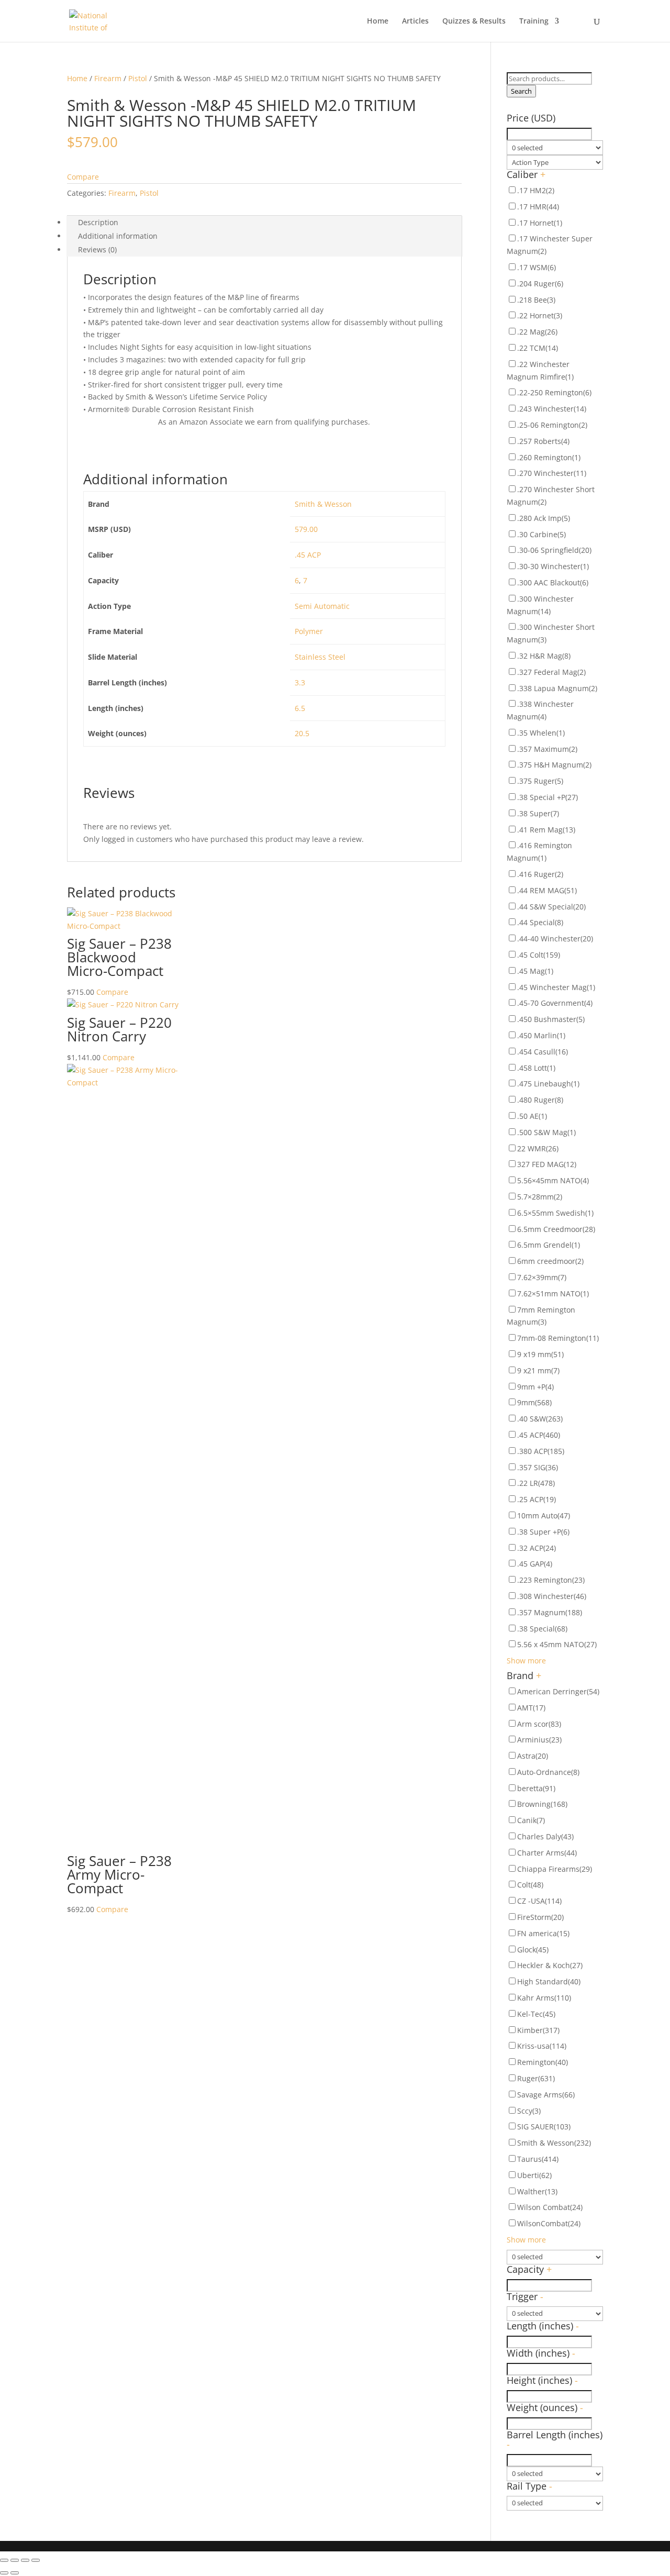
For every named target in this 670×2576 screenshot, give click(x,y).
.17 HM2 (536, 190)
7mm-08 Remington (558, 1338)
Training (534, 21)
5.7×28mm (540, 1197)
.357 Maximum (547, 749)
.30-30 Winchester (553, 566)
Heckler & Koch (550, 1965)
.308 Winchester (552, 1596)
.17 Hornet (540, 223)
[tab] (264, 223)
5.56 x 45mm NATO (557, 1644)
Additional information (118, 236)
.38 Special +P (548, 797)
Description (98, 222)
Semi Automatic (322, 606)
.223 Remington (551, 1580)
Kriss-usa (542, 2046)
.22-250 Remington (554, 392)
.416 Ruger (540, 874)
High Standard (549, 1981)
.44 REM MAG (547, 890)
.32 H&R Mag (544, 656)
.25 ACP (537, 1499)
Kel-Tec (536, 2014)
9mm (534, 1402)
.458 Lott (536, 1068)
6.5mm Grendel (549, 1245)
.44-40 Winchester (555, 939)
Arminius (539, 1740)
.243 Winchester (552, 409)
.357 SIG (538, 1467)
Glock (533, 1950)
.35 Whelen (541, 733)
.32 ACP (537, 1548)
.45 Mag (535, 971)
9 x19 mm (540, 1354)
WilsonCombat (549, 2223)
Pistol (138, 78)
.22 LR (536, 1483)
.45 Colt (539, 955)
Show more (526, 1661)
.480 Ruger (540, 1100)
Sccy (529, 2111)
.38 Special (542, 1629)
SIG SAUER (544, 2127)
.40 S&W (540, 1419)
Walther (537, 2191)
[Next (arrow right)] (15, 2573)
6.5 (300, 708)
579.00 (306, 529)
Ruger (536, 2078)
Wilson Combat (550, 2207)
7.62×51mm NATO (553, 1293)
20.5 (302, 733)
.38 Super (538, 813)
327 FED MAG (547, 1164)
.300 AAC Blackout (553, 582)
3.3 (300, 682)
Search (521, 91)
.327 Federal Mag (551, 672)
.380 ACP (541, 1451)
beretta (536, 1788)
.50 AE (532, 1116)
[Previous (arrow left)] (4, 2573)
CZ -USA (539, 1901)
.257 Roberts (543, 441)
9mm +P (535, 1387)
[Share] (15, 2560)
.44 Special (540, 922)
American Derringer (558, 1691)
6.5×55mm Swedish (555, 1213)
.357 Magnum (550, 1612)
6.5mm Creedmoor (556, 1229)
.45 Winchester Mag (556, 987)
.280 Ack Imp (544, 518)
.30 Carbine (541, 534)
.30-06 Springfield (554, 550)
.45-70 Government (555, 1003)
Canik (531, 1820)
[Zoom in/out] (36, 2560)
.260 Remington (549, 457)
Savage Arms (546, 2095)
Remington (543, 2062)
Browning (542, 1804)
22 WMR (538, 1148)
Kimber (538, 2030)
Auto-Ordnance (548, 1772)
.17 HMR (538, 207)
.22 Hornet (540, 315)
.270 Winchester (552, 473)
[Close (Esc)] (4, 2560)
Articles (415, 21)
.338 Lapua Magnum (557, 688)
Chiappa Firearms (555, 1869)
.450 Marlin (541, 1035)
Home (378, 21)
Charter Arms (547, 1853)
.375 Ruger (540, 781)
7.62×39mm (542, 1277)
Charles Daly (545, 1836)
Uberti (534, 2175)
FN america (543, 1933)
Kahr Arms (544, 1998)
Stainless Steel (320, 657)
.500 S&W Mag (546, 1132)
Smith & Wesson (323, 504)
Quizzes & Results (474, 21)
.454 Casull (543, 1052)
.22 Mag (537, 332)
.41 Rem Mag (546, 830)
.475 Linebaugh (548, 1084)
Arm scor (539, 1724)
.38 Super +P (543, 1532)
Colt (530, 1885)
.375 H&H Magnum (554, 765)
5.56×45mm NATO (553, 1180)
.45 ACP (308, 555)
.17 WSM (537, 267)
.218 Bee (536, 300)
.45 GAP (535, 1564)
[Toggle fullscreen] (25, 2560)
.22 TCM (538, 348)
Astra (533, 1756)
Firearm (108, 78)
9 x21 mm (538, 1370)
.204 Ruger (540, 284)
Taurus (538, 2159)
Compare (83, 177)
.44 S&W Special (551, 907)
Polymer (309, 631)
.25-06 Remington (552, 425)
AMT (531, 1708)
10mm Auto (544, 1515)
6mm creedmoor (550, 1261)
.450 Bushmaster (551, 1019)
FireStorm (540, 1917)
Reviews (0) (97, 249)
